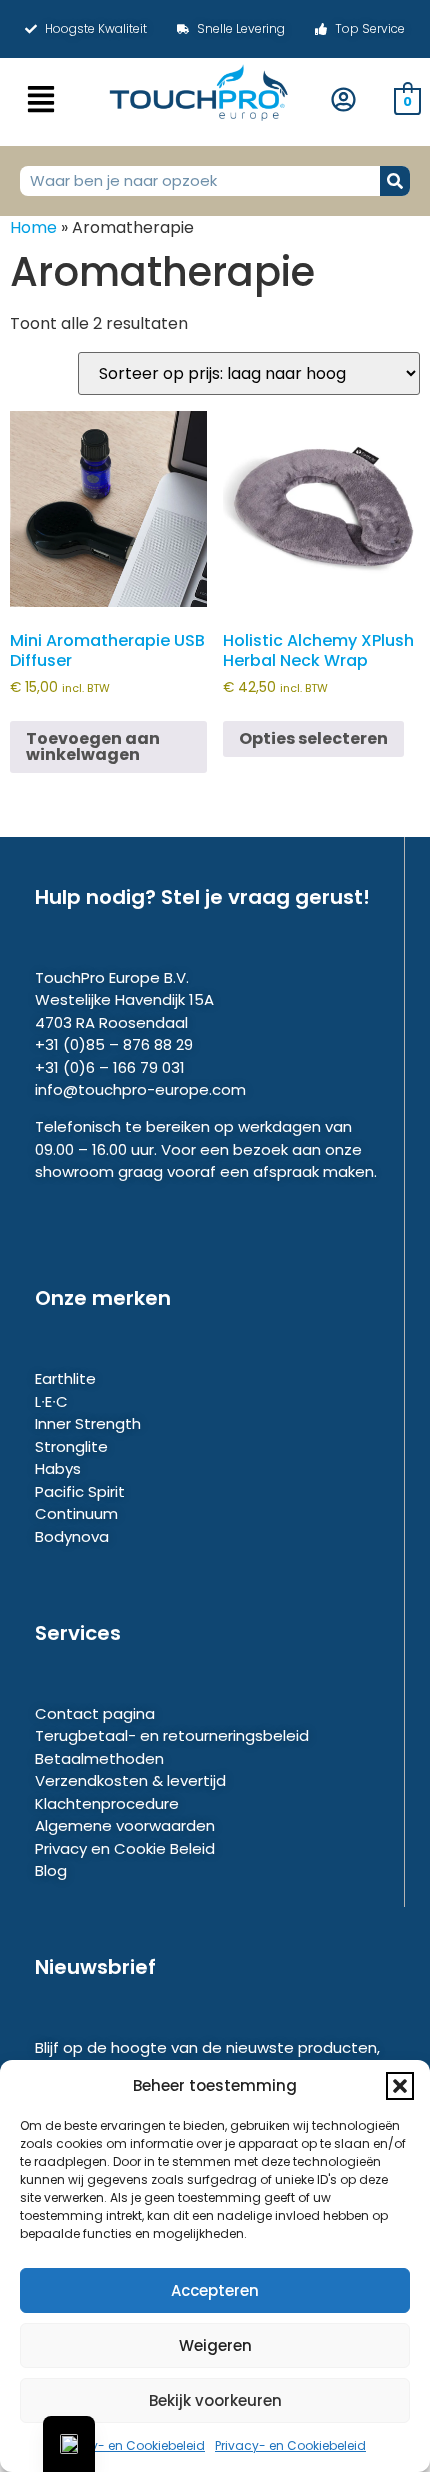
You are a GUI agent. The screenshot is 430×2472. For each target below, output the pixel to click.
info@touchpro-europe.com (140, 1089)
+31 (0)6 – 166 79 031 (110, 1067)
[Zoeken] (395, 181)
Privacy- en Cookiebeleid (129, 2445)
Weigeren (215, 2345)
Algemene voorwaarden (125, 1825)
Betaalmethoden (99, 1758)
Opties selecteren (313, 738)
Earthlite (65, 1378)
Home (33, 227)
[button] (400, 2086)
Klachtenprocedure (107, 1803)
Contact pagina (95, 1713)
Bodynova (72, 1536)
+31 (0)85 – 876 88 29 (114, 1044)
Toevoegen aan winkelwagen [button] (93, 746)
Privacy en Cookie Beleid (125, 1848)
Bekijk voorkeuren (215, 2400)
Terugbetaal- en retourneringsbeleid (172, 1735)
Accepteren (215, 2290)
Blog (51, 1870)
